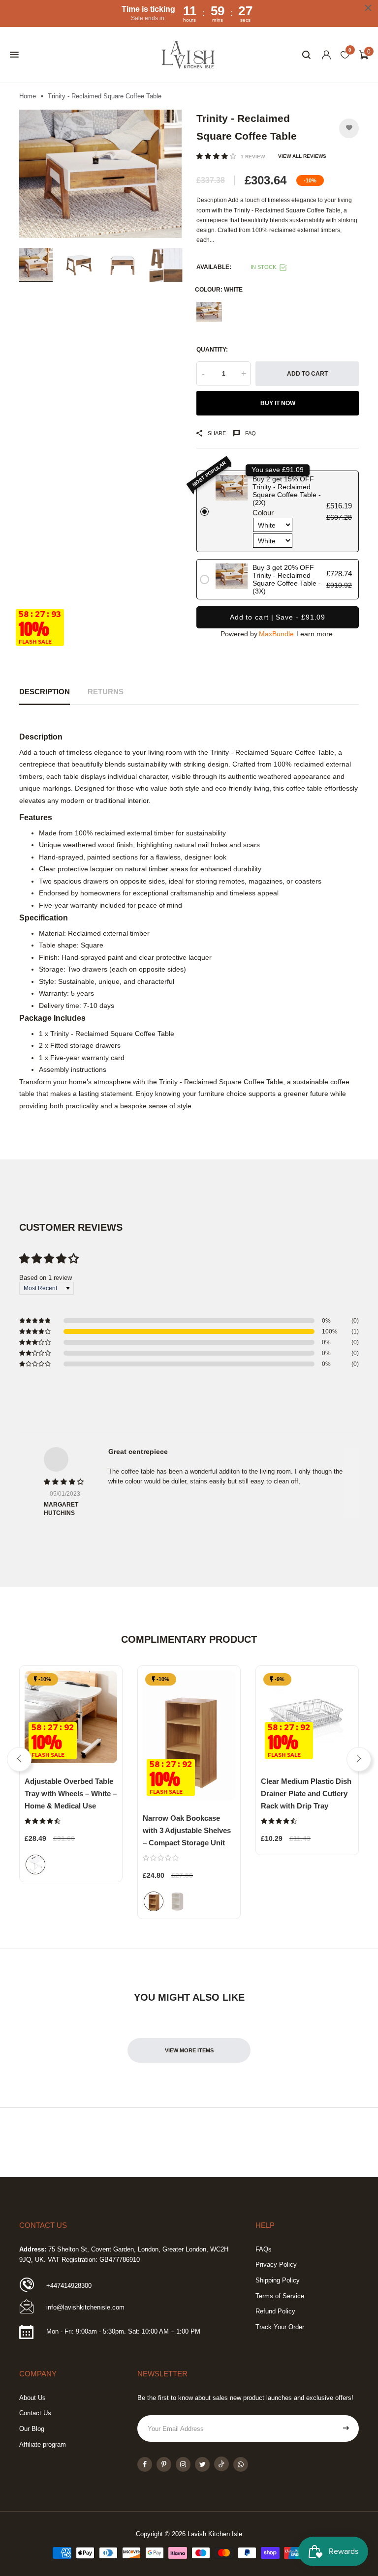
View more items (189, 2050)
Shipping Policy (278, 2280)
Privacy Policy (276, 2265)
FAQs (264, 2249)
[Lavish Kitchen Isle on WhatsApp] (241, 2464)
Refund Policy (275, 2311)
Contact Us (35, 2413)
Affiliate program (43, 2444)
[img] (64, 1482)
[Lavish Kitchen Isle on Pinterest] (164, 2464)
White (209, 312)
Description (45, 692)
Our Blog (32, 2429)
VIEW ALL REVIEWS (302, 156)
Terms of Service (280, 2296)
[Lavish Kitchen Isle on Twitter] (202, 2464)
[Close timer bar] (368, 8)
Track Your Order (280, 2327)
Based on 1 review (46, 1278)
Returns (106, 692)
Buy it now (278, 403)
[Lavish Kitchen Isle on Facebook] (145, 2464)
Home (28, 96)
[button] (217, 156)
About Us (32, 2398)
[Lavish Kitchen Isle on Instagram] (183, 2464)
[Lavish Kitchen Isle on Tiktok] (221, 2464)
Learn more (315, 634)
